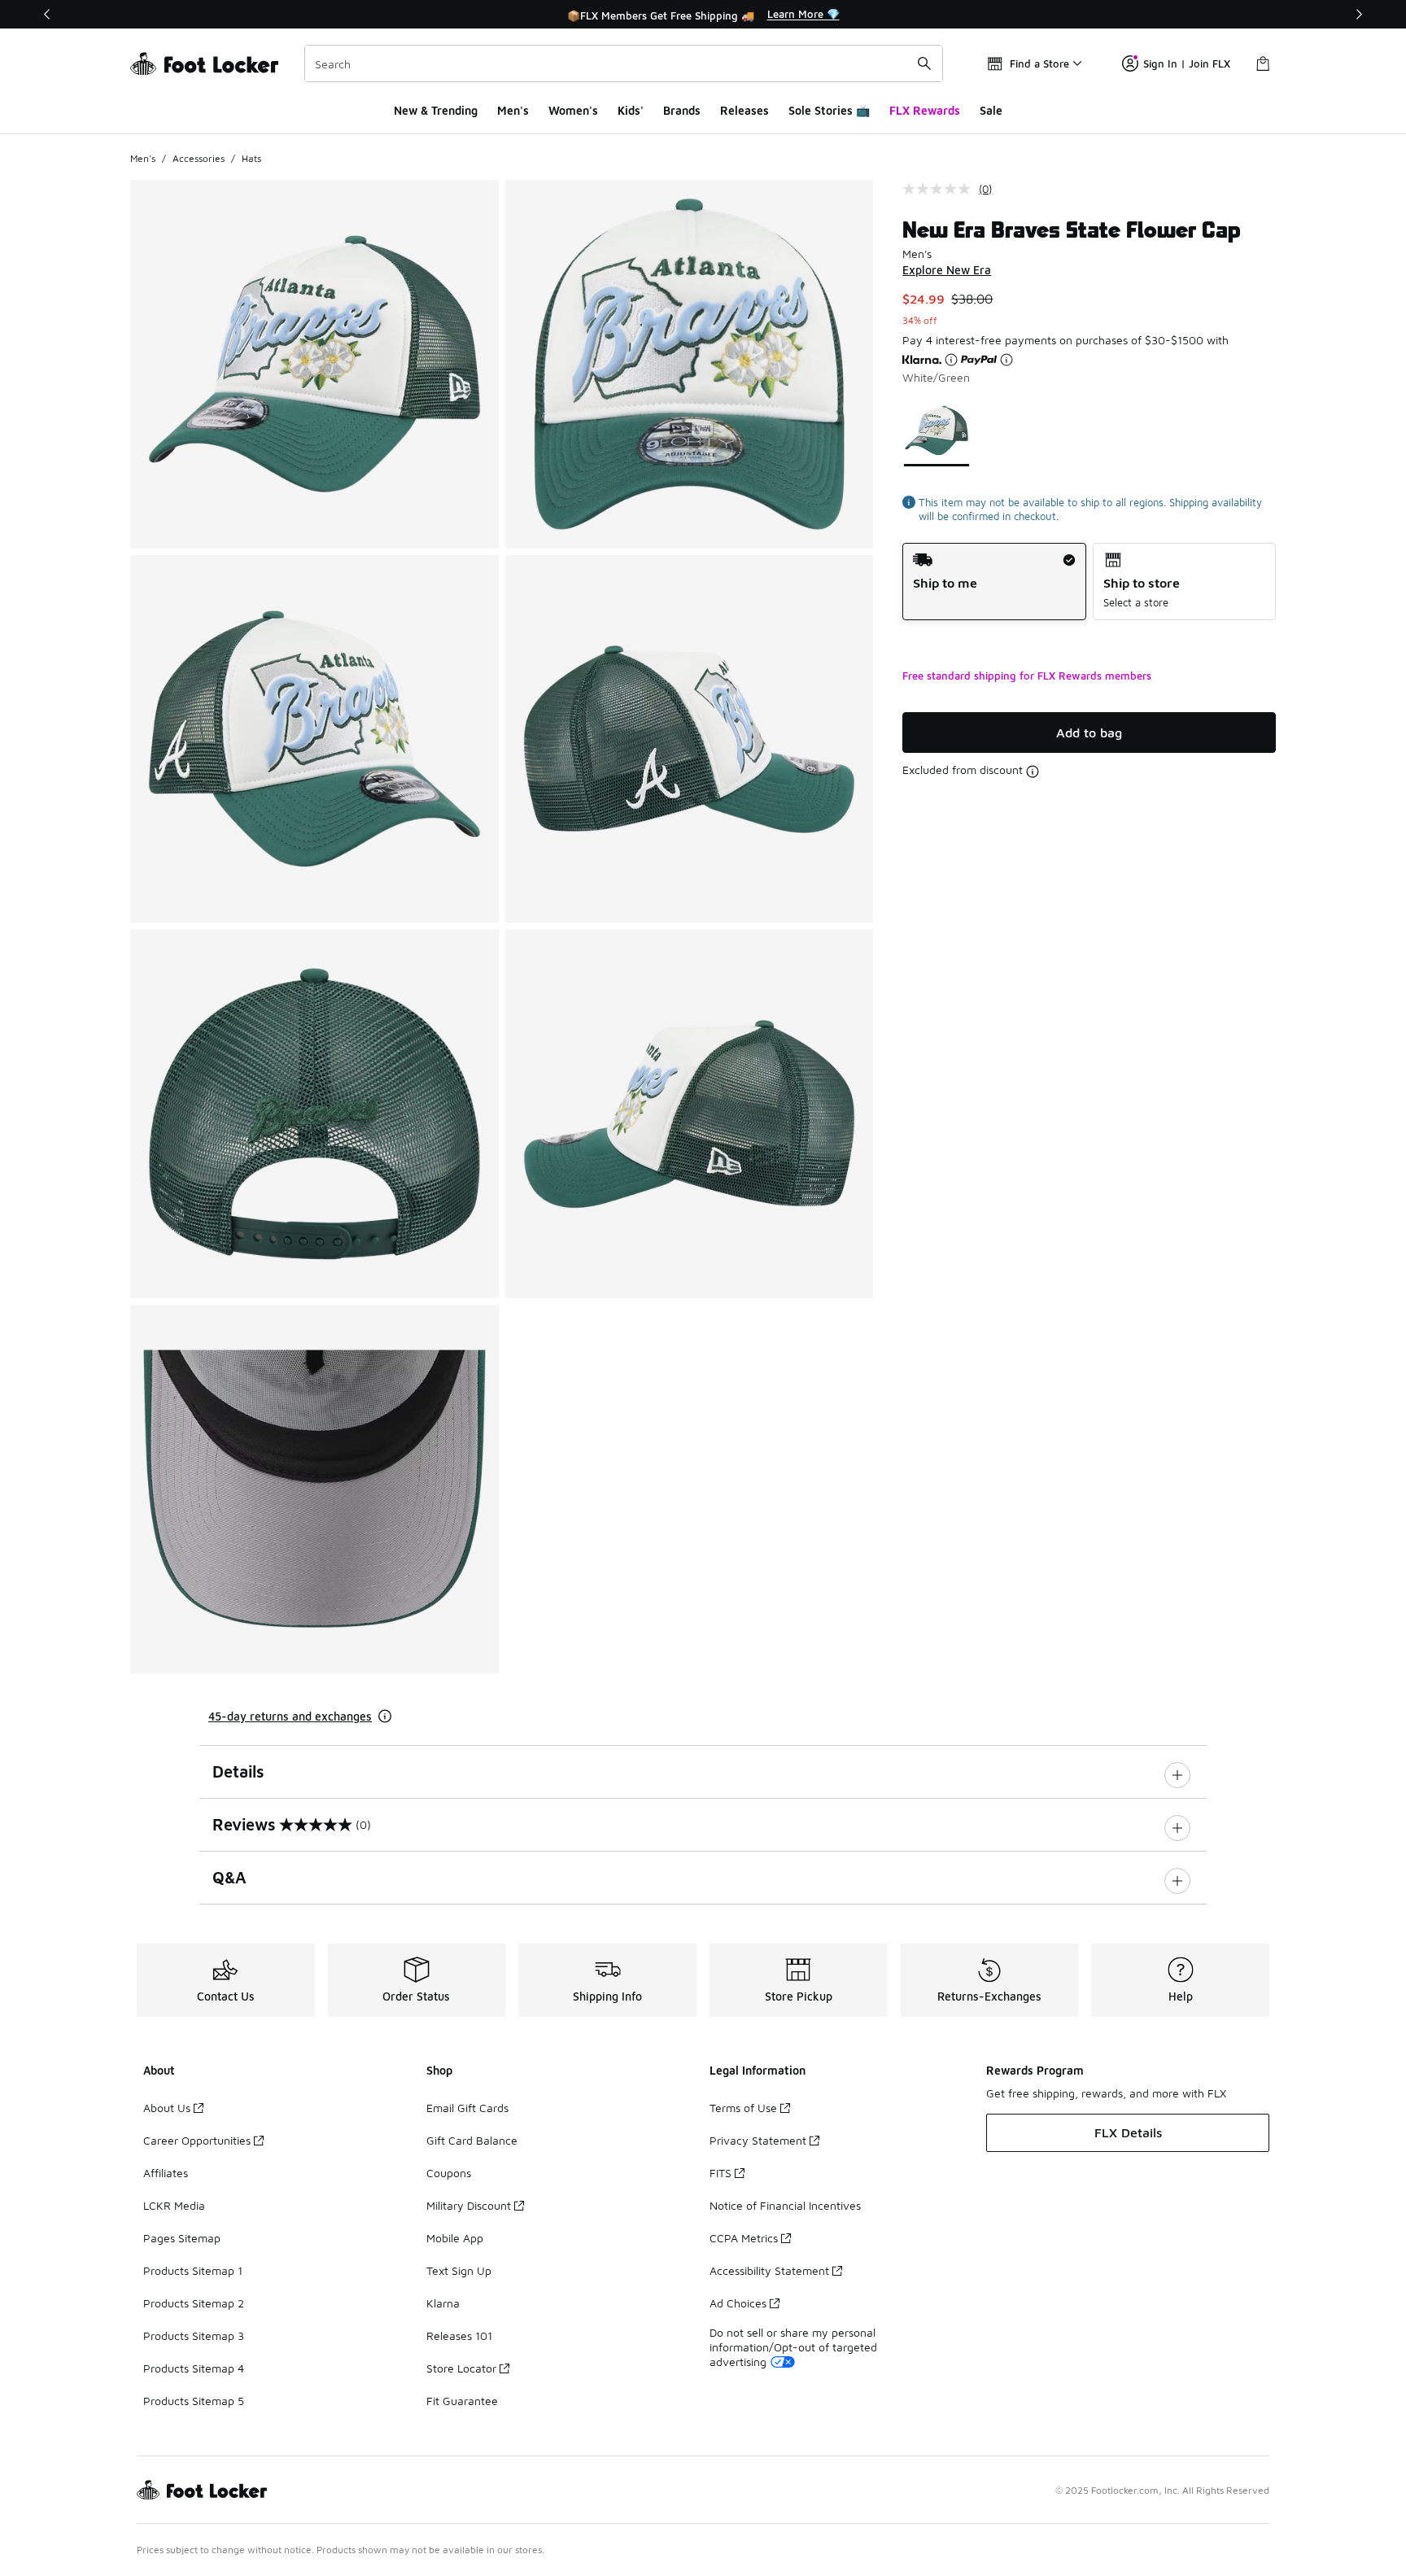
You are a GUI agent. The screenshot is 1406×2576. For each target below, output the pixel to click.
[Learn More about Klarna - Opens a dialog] (951, 360)
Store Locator (461, 2368)
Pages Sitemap (182, 2238)
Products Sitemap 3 (194, 2335)
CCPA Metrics (744, 2238)
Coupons (449, 2173)
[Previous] (47, 14)
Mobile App (455, 2238)
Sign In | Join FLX (1187, 63)
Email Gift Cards (467, 2108)
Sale (991, 110)
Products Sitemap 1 (193, 2270)
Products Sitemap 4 (194, 2368)
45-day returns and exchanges (290, 1716)
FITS (720, 2173)
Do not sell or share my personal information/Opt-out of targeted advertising (793, 2347)
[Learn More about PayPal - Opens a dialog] (1006, 360)
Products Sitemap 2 (194, 2303)
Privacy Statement (758, 2140)
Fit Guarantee (462, 2401)
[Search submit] (924, 63)
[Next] (1359, 14)
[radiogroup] (1089, 582)
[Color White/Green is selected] (937, 430)
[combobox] (624, 63)
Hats (251, 158)
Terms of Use (743, 2108)
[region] (703, 15)
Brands (682, 110)
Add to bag (1089, 733)
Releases (744, 110)
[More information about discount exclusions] (1033, 772)
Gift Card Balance (472, 2140)
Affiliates (166, 2173)
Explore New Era (947, 270)
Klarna (443, 2303)
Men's (513, 110)
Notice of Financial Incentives (785, 2205)
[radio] (994, 582)
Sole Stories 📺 (829, 110)
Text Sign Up (459, 2270)
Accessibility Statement (769, 2270)
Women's (573, 110)
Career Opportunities (197, 2140)
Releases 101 (459, 2335)
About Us (167, 2108)
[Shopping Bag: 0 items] (1263, 63)
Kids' (631, 110)
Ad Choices (738, 2303)
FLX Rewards (925, 110)
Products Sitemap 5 (194, 2401)
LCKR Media (174, 2205)
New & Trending (436, 110)
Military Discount (469, 2205)
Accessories (199, 158)
